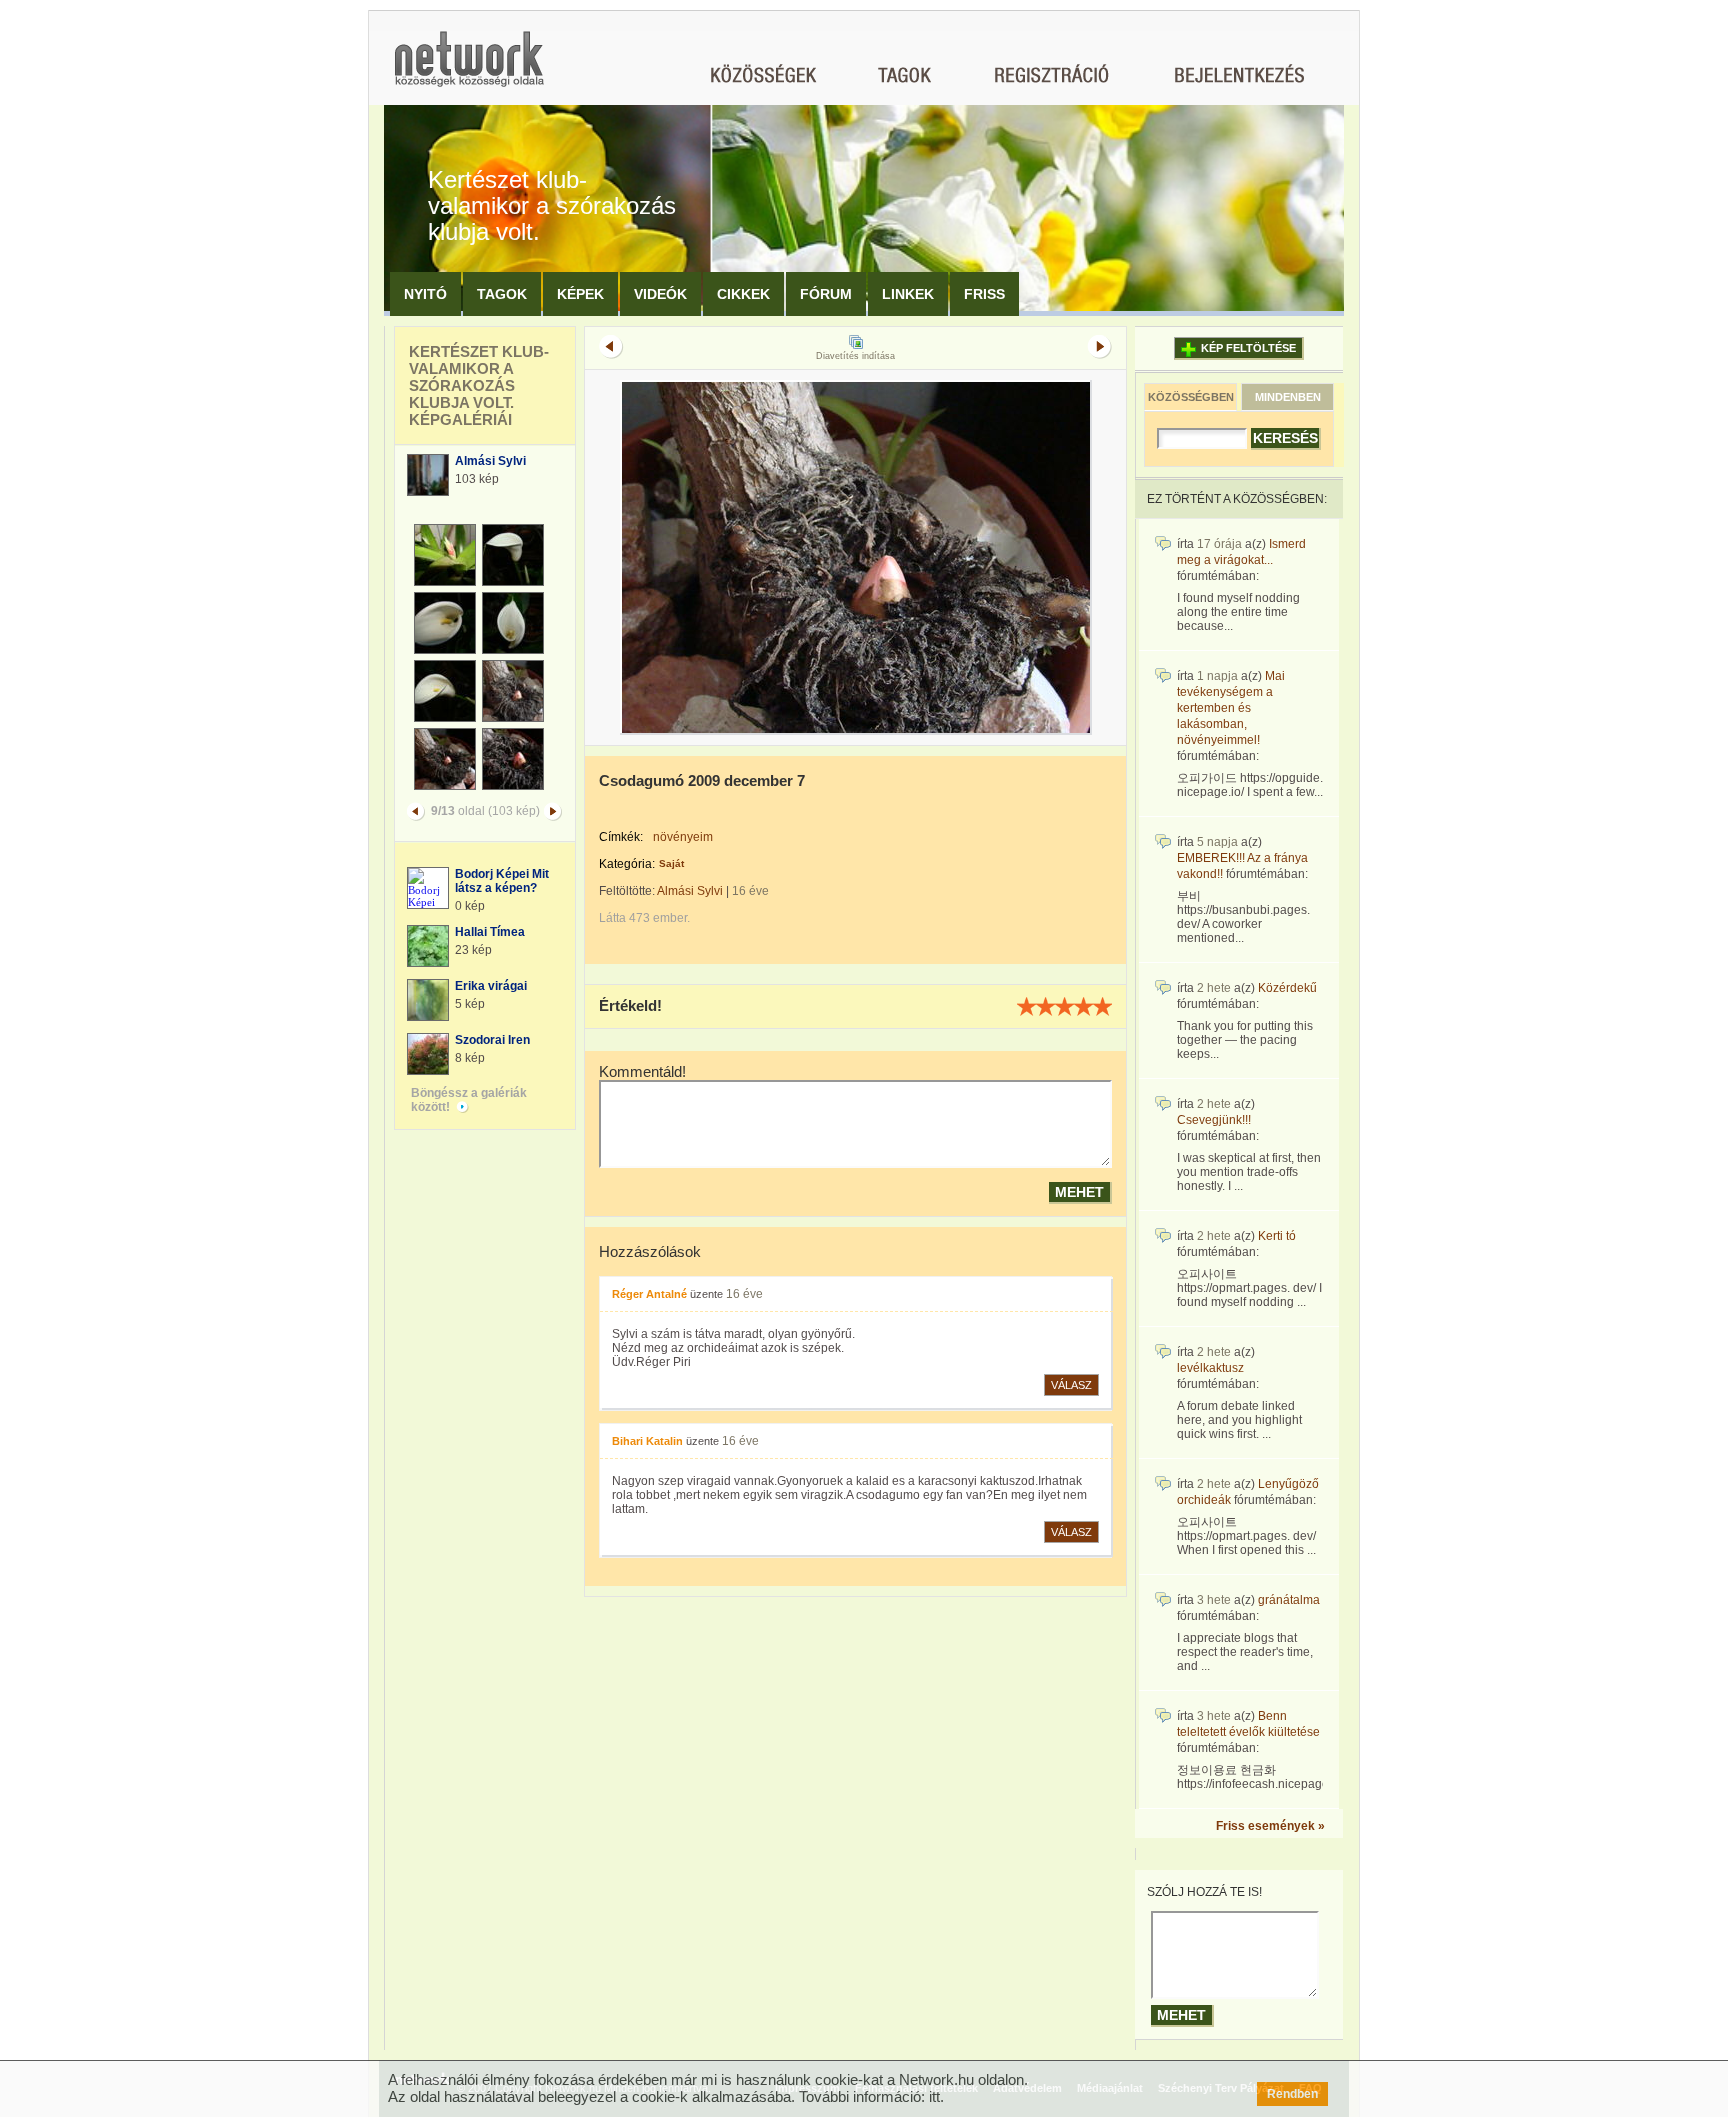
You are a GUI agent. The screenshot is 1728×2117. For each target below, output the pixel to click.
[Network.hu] (469, 68)
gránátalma (1289, 1600)
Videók (660, 294)
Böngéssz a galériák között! (469, 1100)
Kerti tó (1277, 1236)
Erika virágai (491, 986)
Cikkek (743, 294)
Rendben (1292, 2094)
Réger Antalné (649, 1294)
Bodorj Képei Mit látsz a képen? (502, 881)
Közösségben (1191, 397)
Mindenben (1288, 397)
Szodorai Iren (492, 1040)
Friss (984, 294)
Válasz (1071, 1385)
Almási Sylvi (490, 461)
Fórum (826, 294)
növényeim (683, 837)
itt (934, 2096)
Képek (580, 294)
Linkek (908, 294)
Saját (671, 863)
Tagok (502, 294)
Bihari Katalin (647, 1441)
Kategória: (627, 864)
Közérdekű (1287, 988)
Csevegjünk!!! (1214, 1120)
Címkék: (621, 837)
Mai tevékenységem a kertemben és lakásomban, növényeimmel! (1231, 708)
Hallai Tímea (490, 932)
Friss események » (1270, 1826)
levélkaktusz (1210, 1368)
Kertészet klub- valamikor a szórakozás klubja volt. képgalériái (479, 385)
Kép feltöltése (1248, 348)
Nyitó (425, 294)
